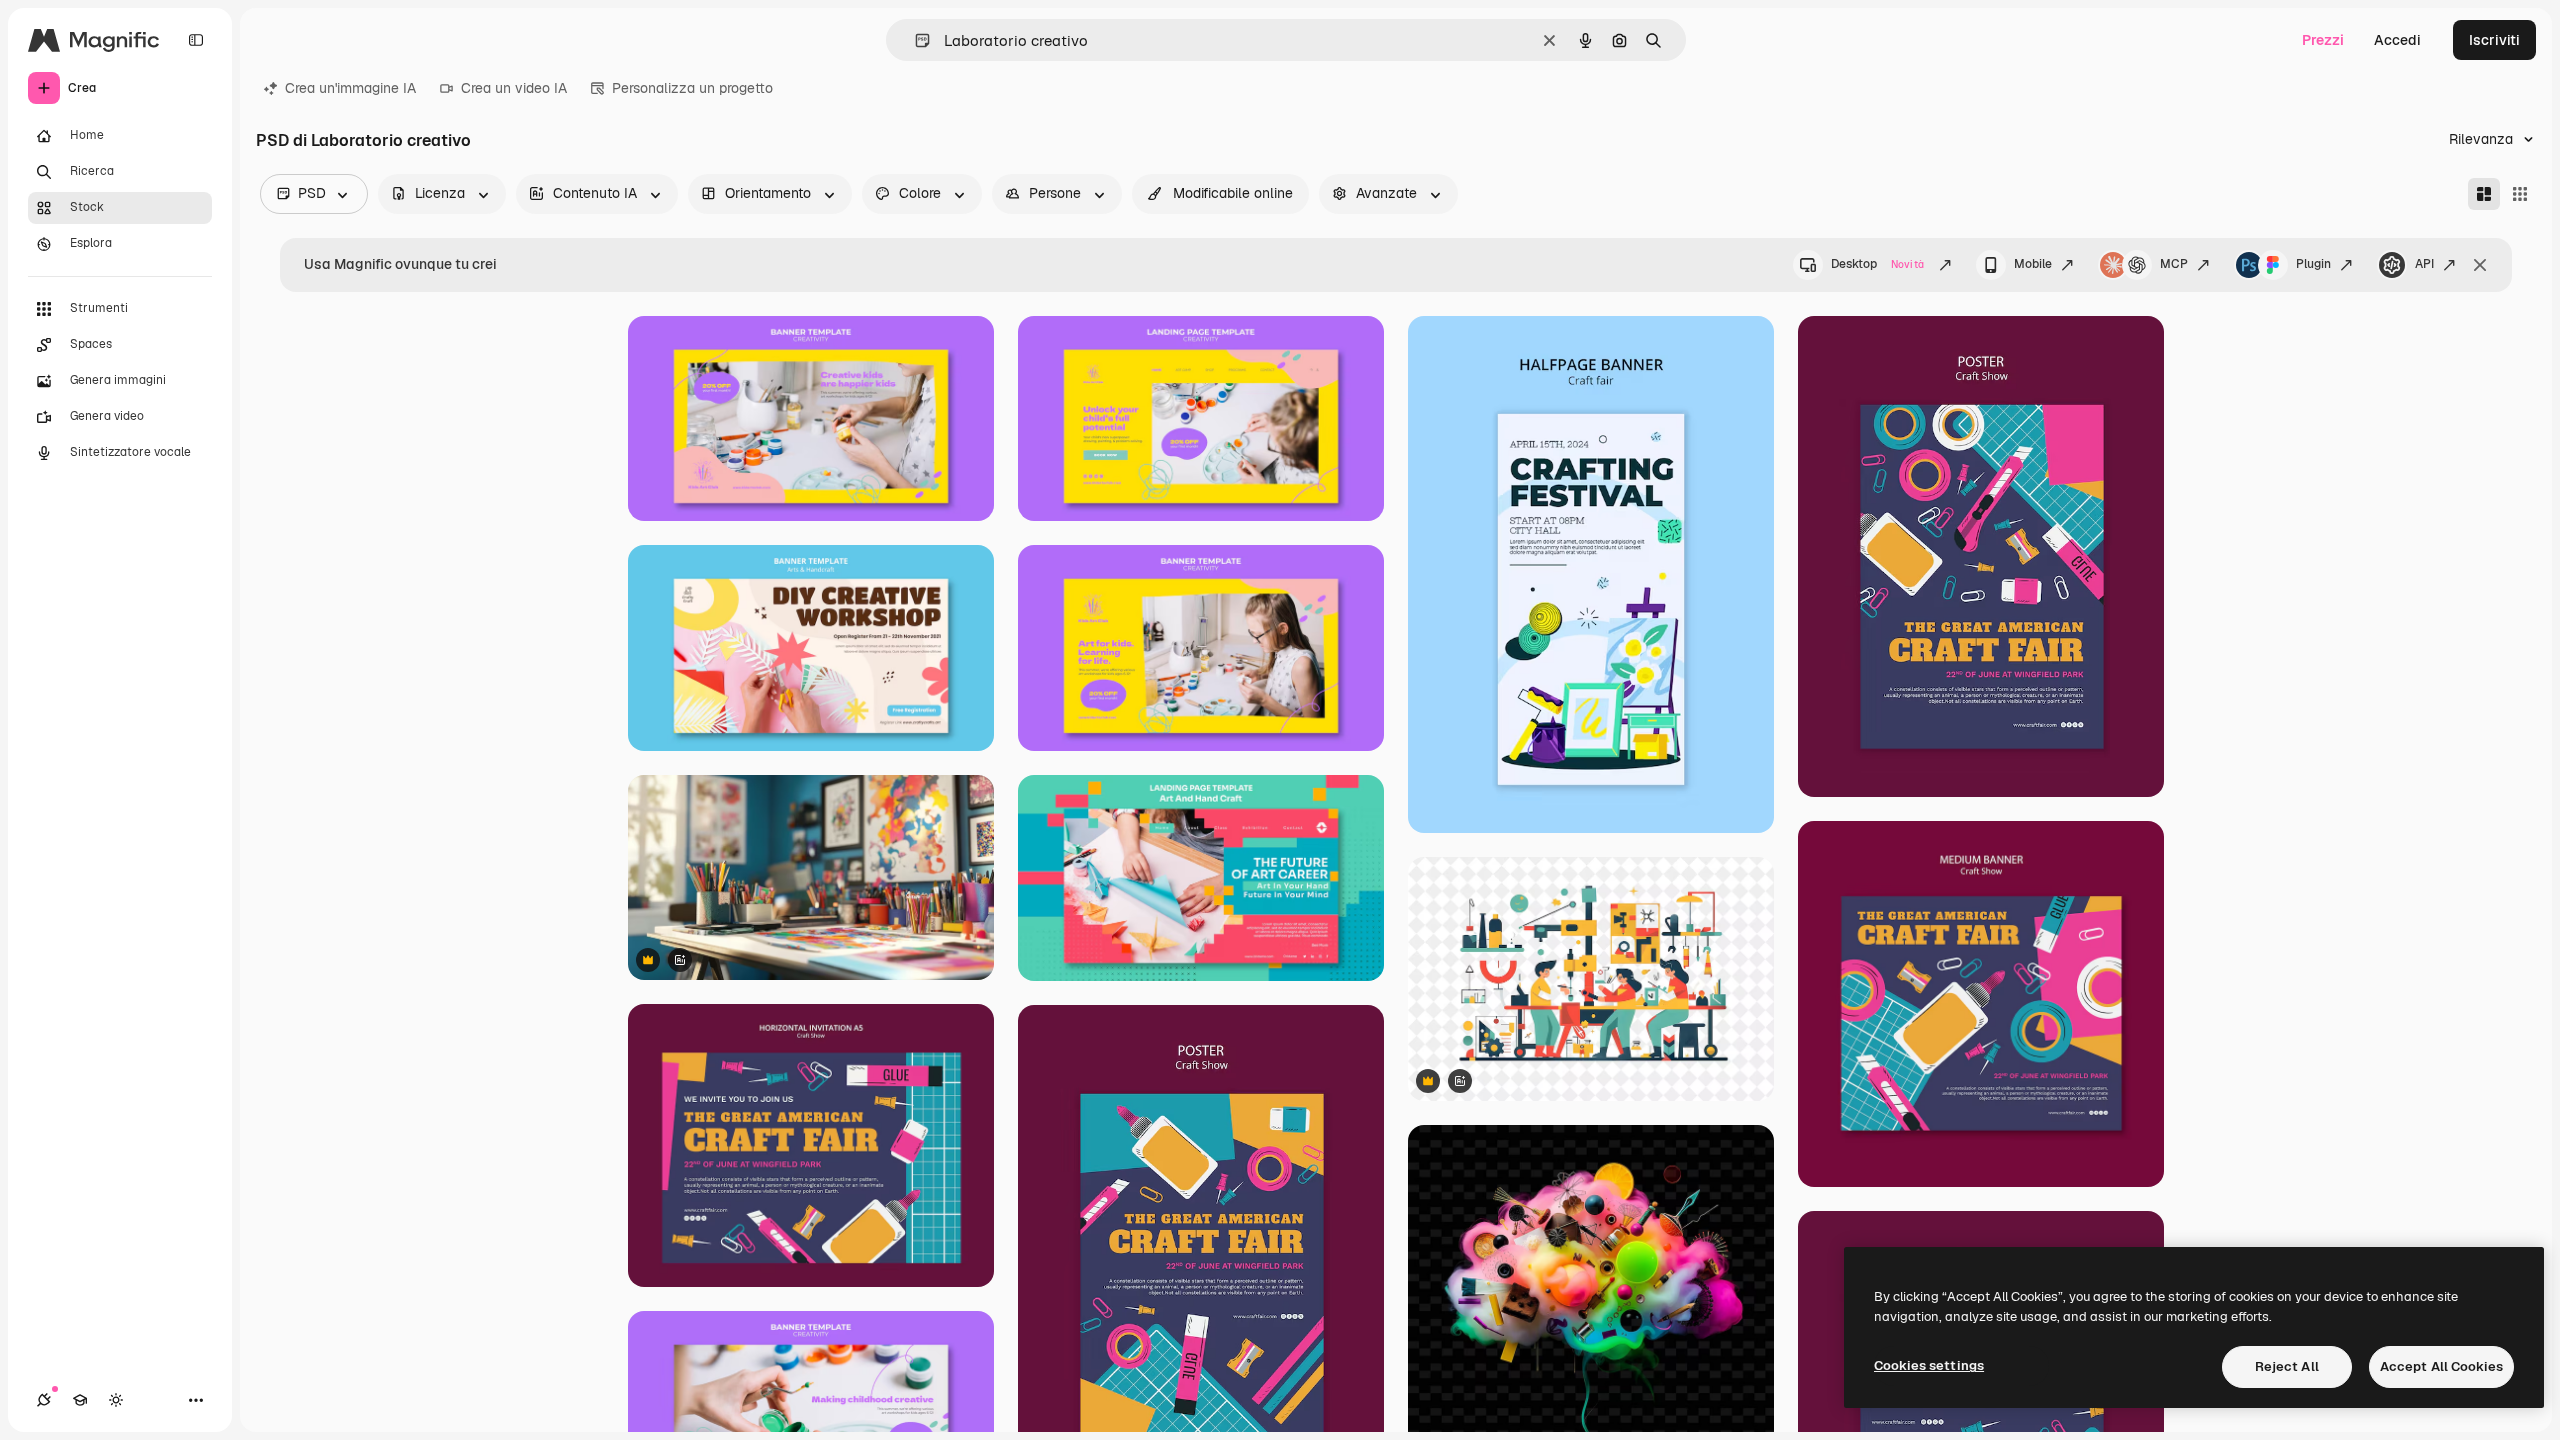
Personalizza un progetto (692, 88)
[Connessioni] (44, 1400)
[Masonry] (2484, 194)
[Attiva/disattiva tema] (116, 1400)
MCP (2174, 264)
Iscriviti (2494, 40)
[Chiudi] (2480, 265)
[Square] (2520, 194)
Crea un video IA (514, 88)
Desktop (1877, 264)
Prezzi (2323, 40)
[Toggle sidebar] (196, 40)
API (2424, 264)
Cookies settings (1929, 1365)
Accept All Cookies (2441, 1366)
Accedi (2397, 40)
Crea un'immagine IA (350, 88)
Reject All (2287, 1366)
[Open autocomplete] (914, 40)
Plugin (2313, 264)
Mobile (2033, 264)
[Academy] (80, 1400)
